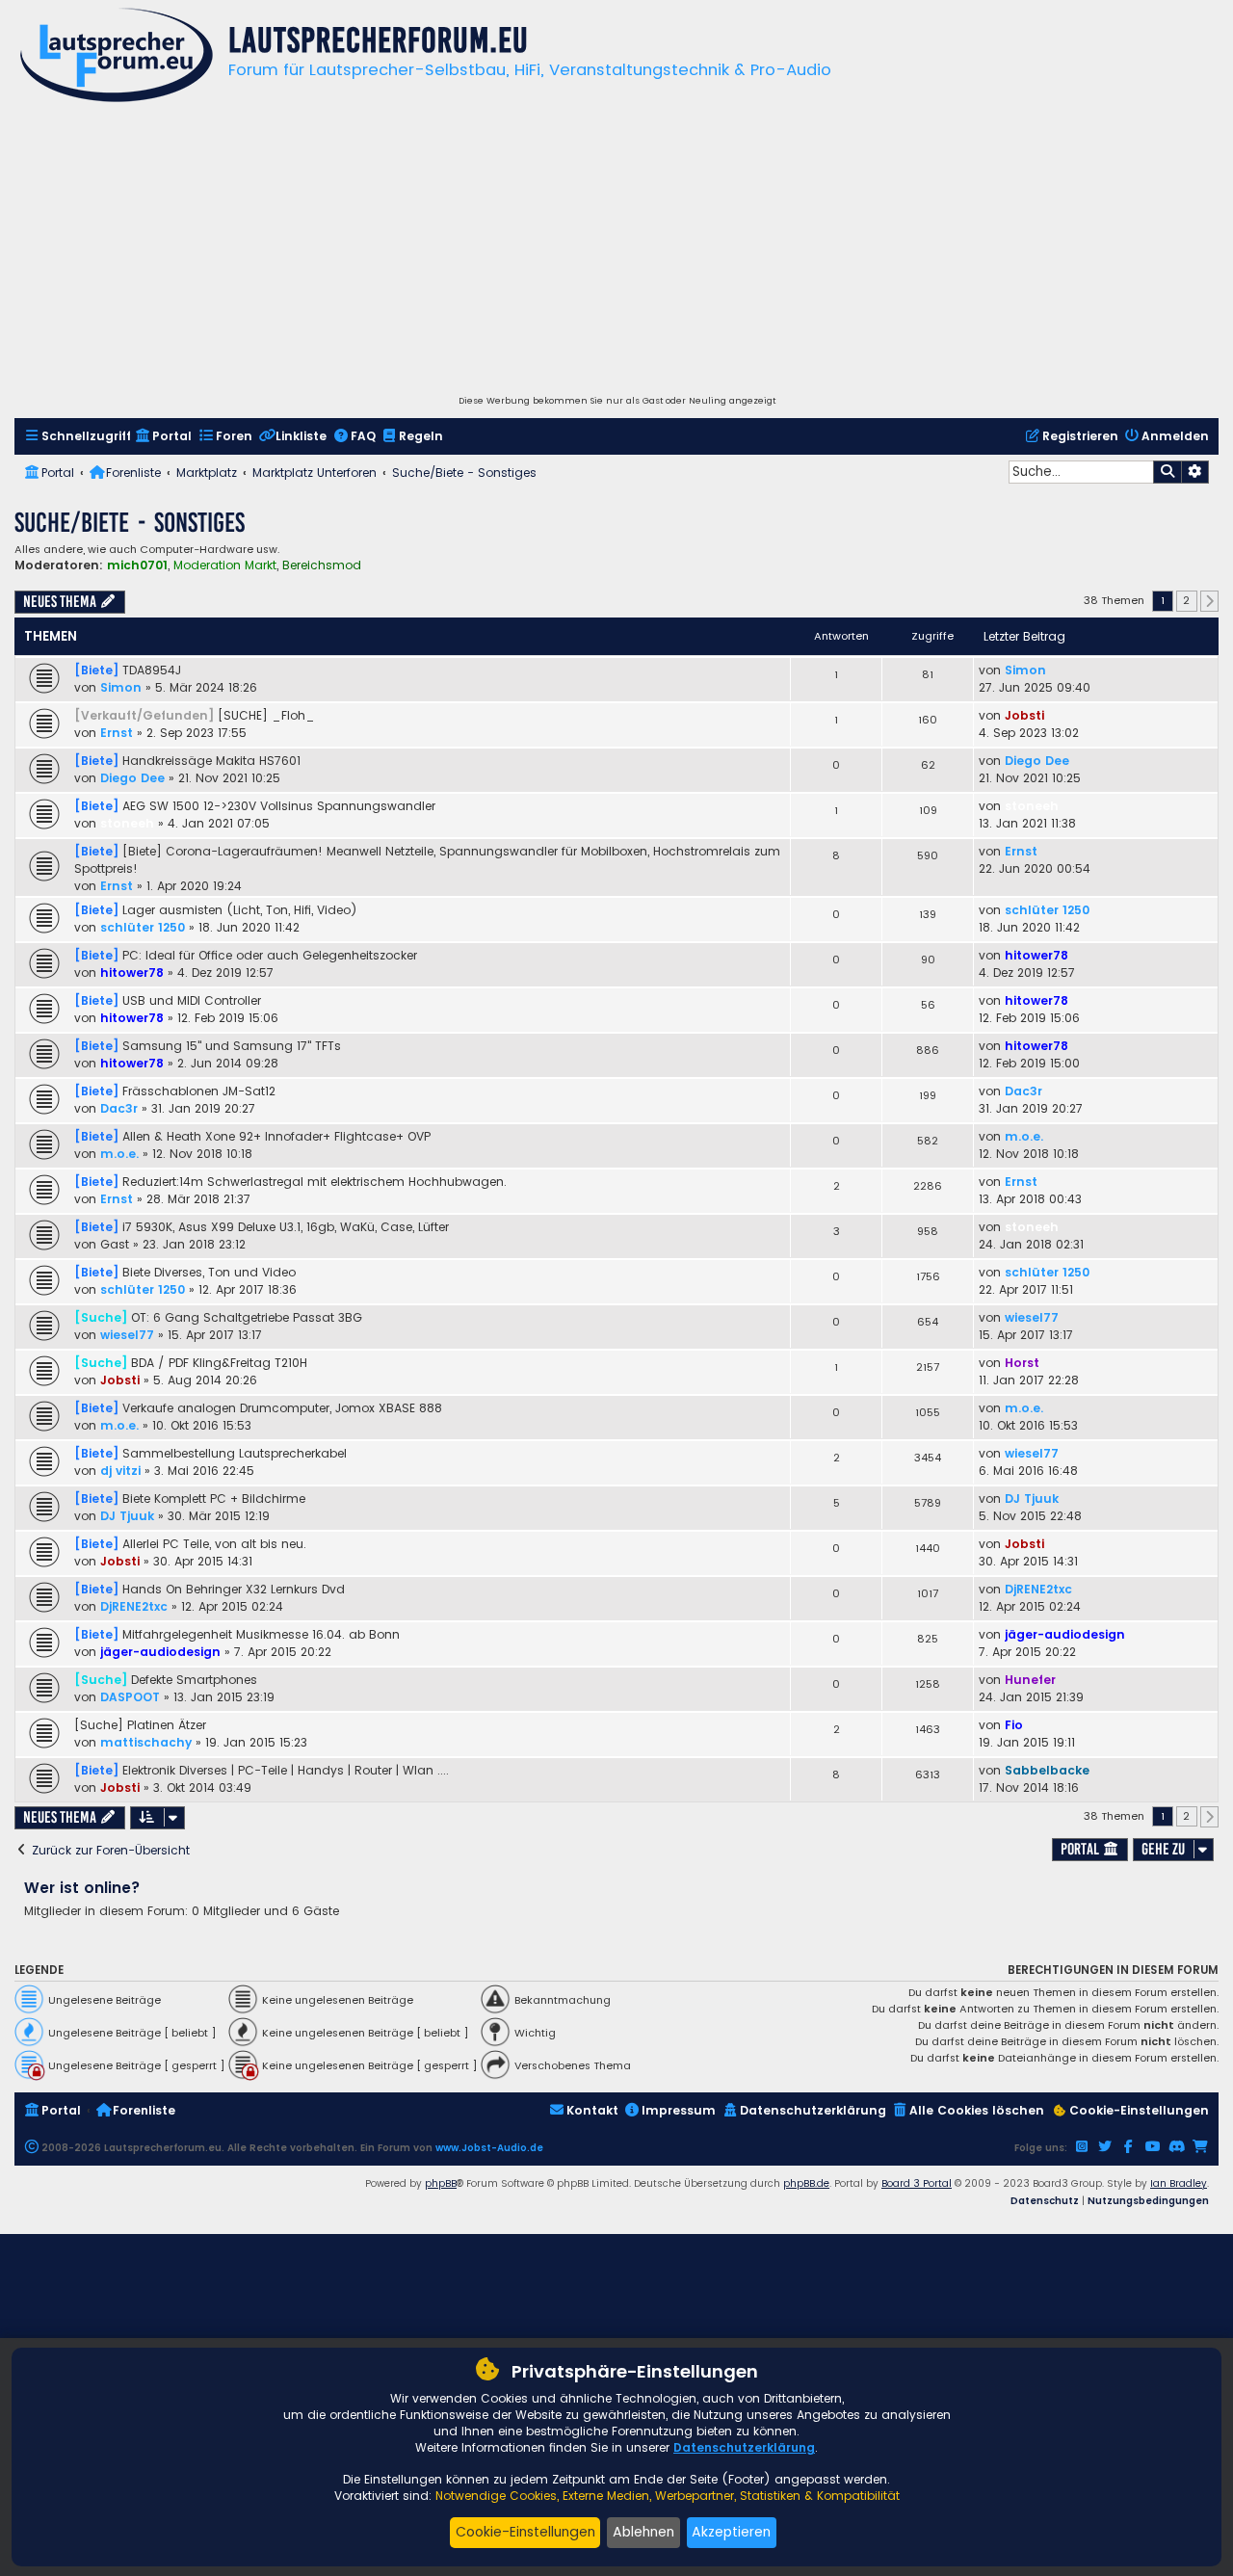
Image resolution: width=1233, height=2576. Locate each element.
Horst (1022, 1363)
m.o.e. (119, 1154)
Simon (121, 687)
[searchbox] (1081, 472)
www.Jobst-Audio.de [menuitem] (489, 2148)
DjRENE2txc (134, 1606)
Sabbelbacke (1047, 1770)
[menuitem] (78, 437)
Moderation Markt (225, 565)
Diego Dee (132, 778)
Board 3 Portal (917, 2183)
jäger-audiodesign (160, 1652)
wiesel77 (127, 1335)
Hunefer (1030, 1680)
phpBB (441, 2183)
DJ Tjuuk (127, 1516)
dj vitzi (120, 1471)
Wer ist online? (82, 1888)
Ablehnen (643, 2532)
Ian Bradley (1179, 2183)
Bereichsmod (322, 565)
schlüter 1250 (143, 927)
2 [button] (1186, 600)
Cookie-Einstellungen (525, 2532)
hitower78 (132, 973)
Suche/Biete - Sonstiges (130, 523)
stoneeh (127, 823)
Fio (1014, 1725)
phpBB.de (806, 2183)
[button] (1210, 601)
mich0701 (137, 565)
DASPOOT (130, 1697)
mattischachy (146, 1742)
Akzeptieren (731, 2532)
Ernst (117, 733)
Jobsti (1024, 715)
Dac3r (119, 1108)
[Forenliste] (117, 57)
